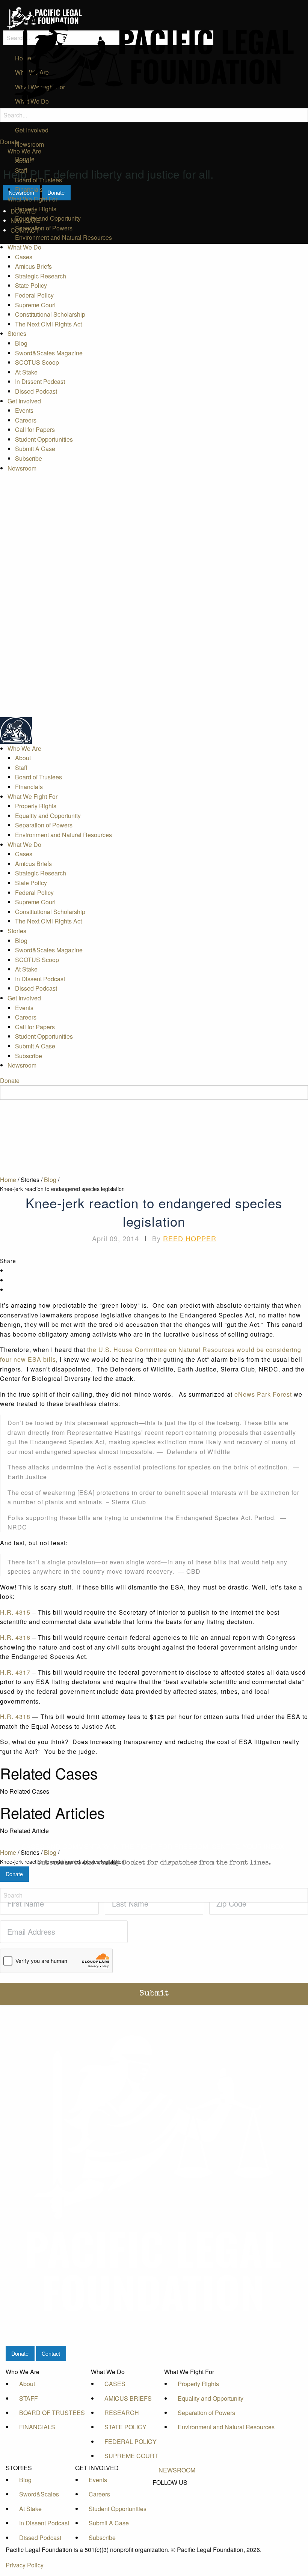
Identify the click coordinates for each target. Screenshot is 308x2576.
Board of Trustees (38, 180)
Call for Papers (35, 429)
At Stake (26, 372)
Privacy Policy (25, 2565)
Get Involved (24, 401)
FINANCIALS (37, 2427)
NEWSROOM (177, 2470)
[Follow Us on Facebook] (177, 2491)
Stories (17, 333)
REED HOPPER (190, 1238)
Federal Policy (34, 295)
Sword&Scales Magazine (49, 353)
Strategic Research (41, 276)
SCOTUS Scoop (37, 362)
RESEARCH (122, 2413)
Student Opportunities (44, 439)
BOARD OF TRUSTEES (52, 2413)
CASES (115, 2384)
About (23, 161)
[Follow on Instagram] (177, 2516)
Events (24, 410)
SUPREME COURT (131, 2456)
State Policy (31, 285)
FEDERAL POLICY (131, 2441)
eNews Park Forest (263, 1394)
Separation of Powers (44, 228)
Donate (10, 142)
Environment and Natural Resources (63, 237)
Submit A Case (35, 449)
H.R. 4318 (15, 1717)
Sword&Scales (39, 2494)
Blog (21, 343)
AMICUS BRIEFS (128, 2398)
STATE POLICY (125, 2427)
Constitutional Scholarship (50, 314)
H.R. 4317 (15, 1672)
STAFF (29, 2398)
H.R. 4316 (15, 1637)
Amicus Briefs (33, 266)
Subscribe (29, 458)
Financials (29, 189)
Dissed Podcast (36, 391)
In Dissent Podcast (40, 381)
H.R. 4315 (15, 1612)
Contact (51, 2353)
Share (8, 1261)
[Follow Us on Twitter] (177, 2500)
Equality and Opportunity (48, 218)
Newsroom (22, 468)
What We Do (24, 247)
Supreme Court (35, 305)
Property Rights (36, 209)
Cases (24, 257)
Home (8, 1180)
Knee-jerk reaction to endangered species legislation (62, 1189)
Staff (21, 170)
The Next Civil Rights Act (48, 324)
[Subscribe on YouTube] (177, 2508)
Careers (26, 420)
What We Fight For (32, 199)
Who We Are (24, 151)
